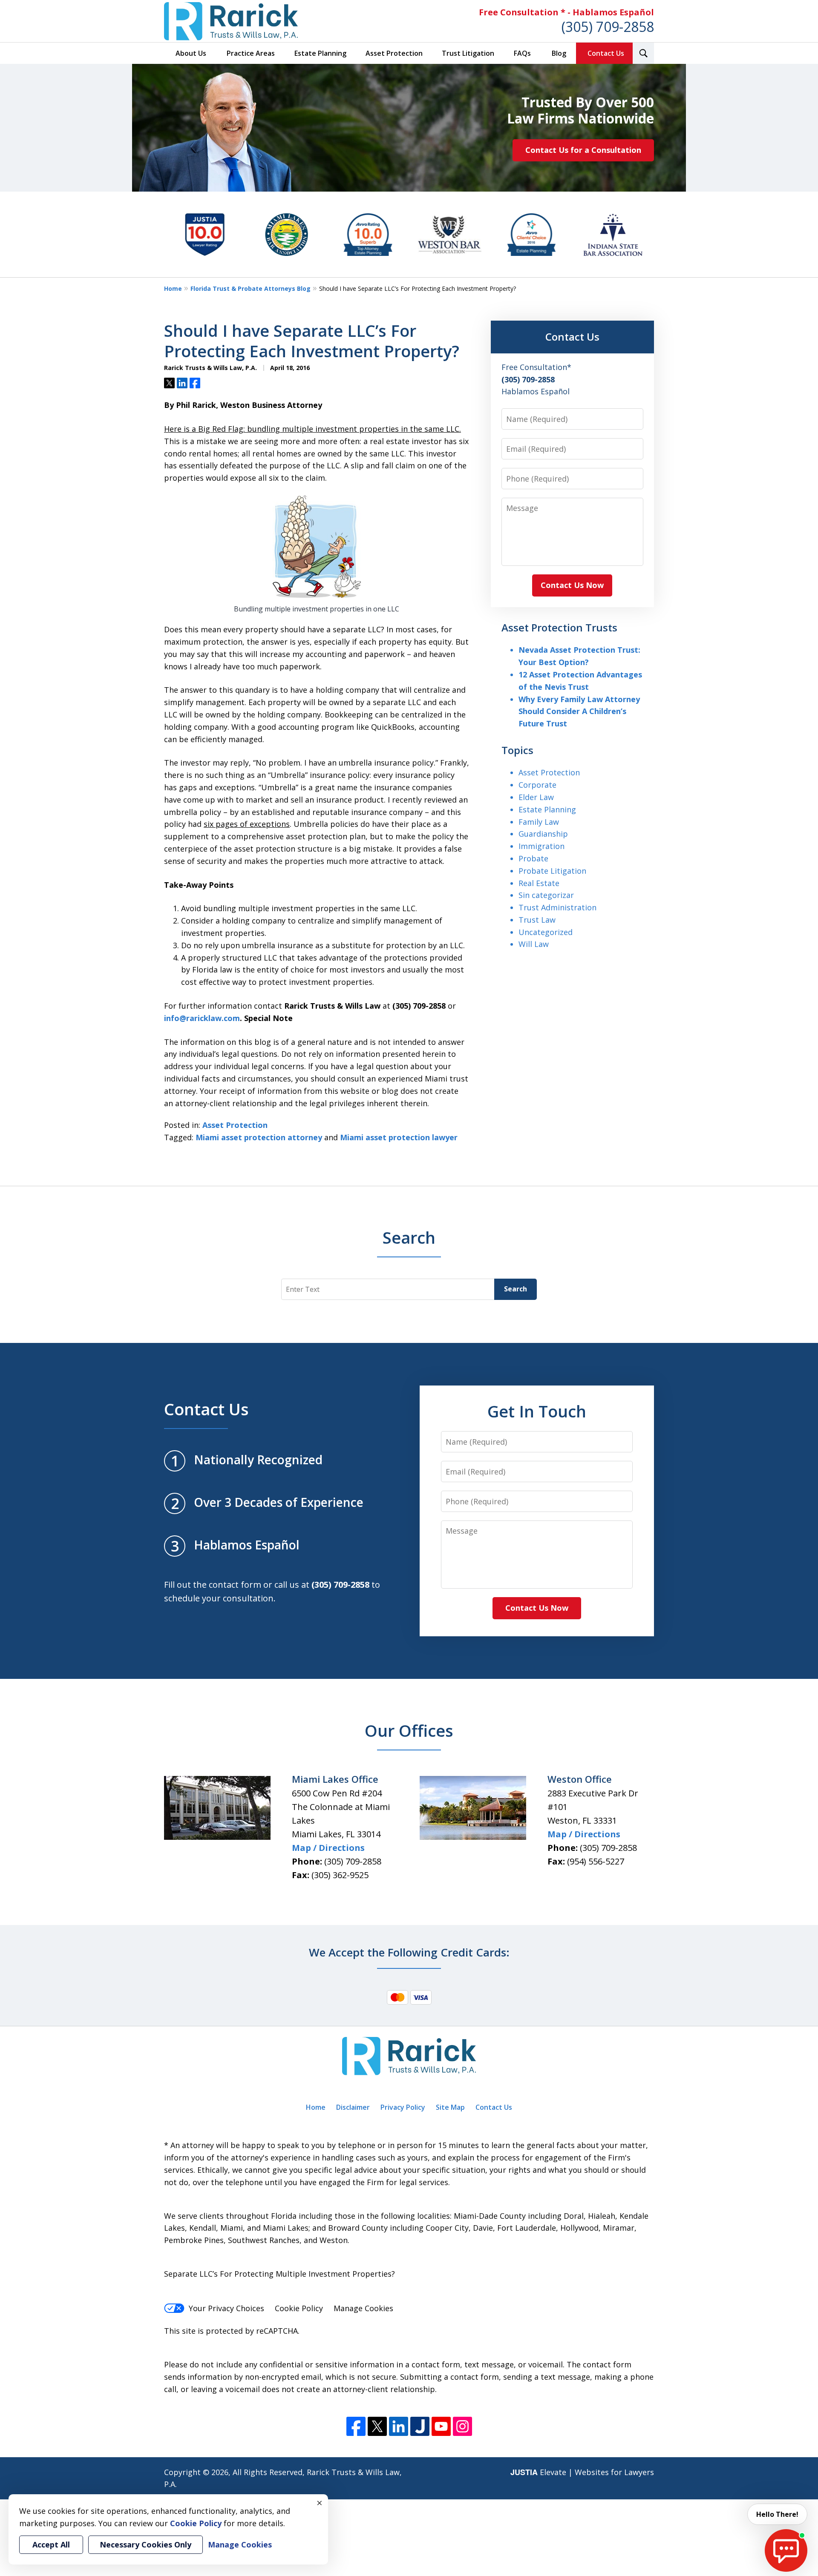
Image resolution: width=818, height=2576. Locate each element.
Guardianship (543, 834)
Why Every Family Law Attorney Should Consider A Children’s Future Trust (579, 711)
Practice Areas (251, 53)
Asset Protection (394, 53)
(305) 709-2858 (608, 27)
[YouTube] (441, 2426)
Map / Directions (328, 1848)
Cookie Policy (299, 2308)
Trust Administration (557, 907)
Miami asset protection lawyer (399, 1137)
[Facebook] (356, 2426)
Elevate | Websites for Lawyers (582, 2472)
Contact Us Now (572, 585)
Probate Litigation (552, 871)
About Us (191, 53)
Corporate (537, 785)
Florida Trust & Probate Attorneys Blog (251, 288)
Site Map (450, 2107)
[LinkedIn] (399, 2426)
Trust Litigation (468, 53)
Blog (559, 53)
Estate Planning (320, 53)
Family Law (539, 822)
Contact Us (606, 53)
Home (173, 288)
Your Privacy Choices (226, 2308)
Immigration (541, 846)
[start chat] (786, 2550)
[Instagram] (462, 2426)
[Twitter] (377, 2426)
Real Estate (539, 883)
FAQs (522, 53)
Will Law (534, 944)
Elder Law (536, 797)
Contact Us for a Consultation (583, 150)
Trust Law (537, 920)
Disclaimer (353, 2107)
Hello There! (777, 2514)
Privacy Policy (403, 2107)
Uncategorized (546, 932)
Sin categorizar (546, 895)
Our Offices (409, 1730)
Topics (517, 750)
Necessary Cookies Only (145, 2544)
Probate (533, 858)
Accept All (51, 2544)
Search (516, 1289)
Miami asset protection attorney (259, 1137)
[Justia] (420, 2426)
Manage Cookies (363, 2308)
